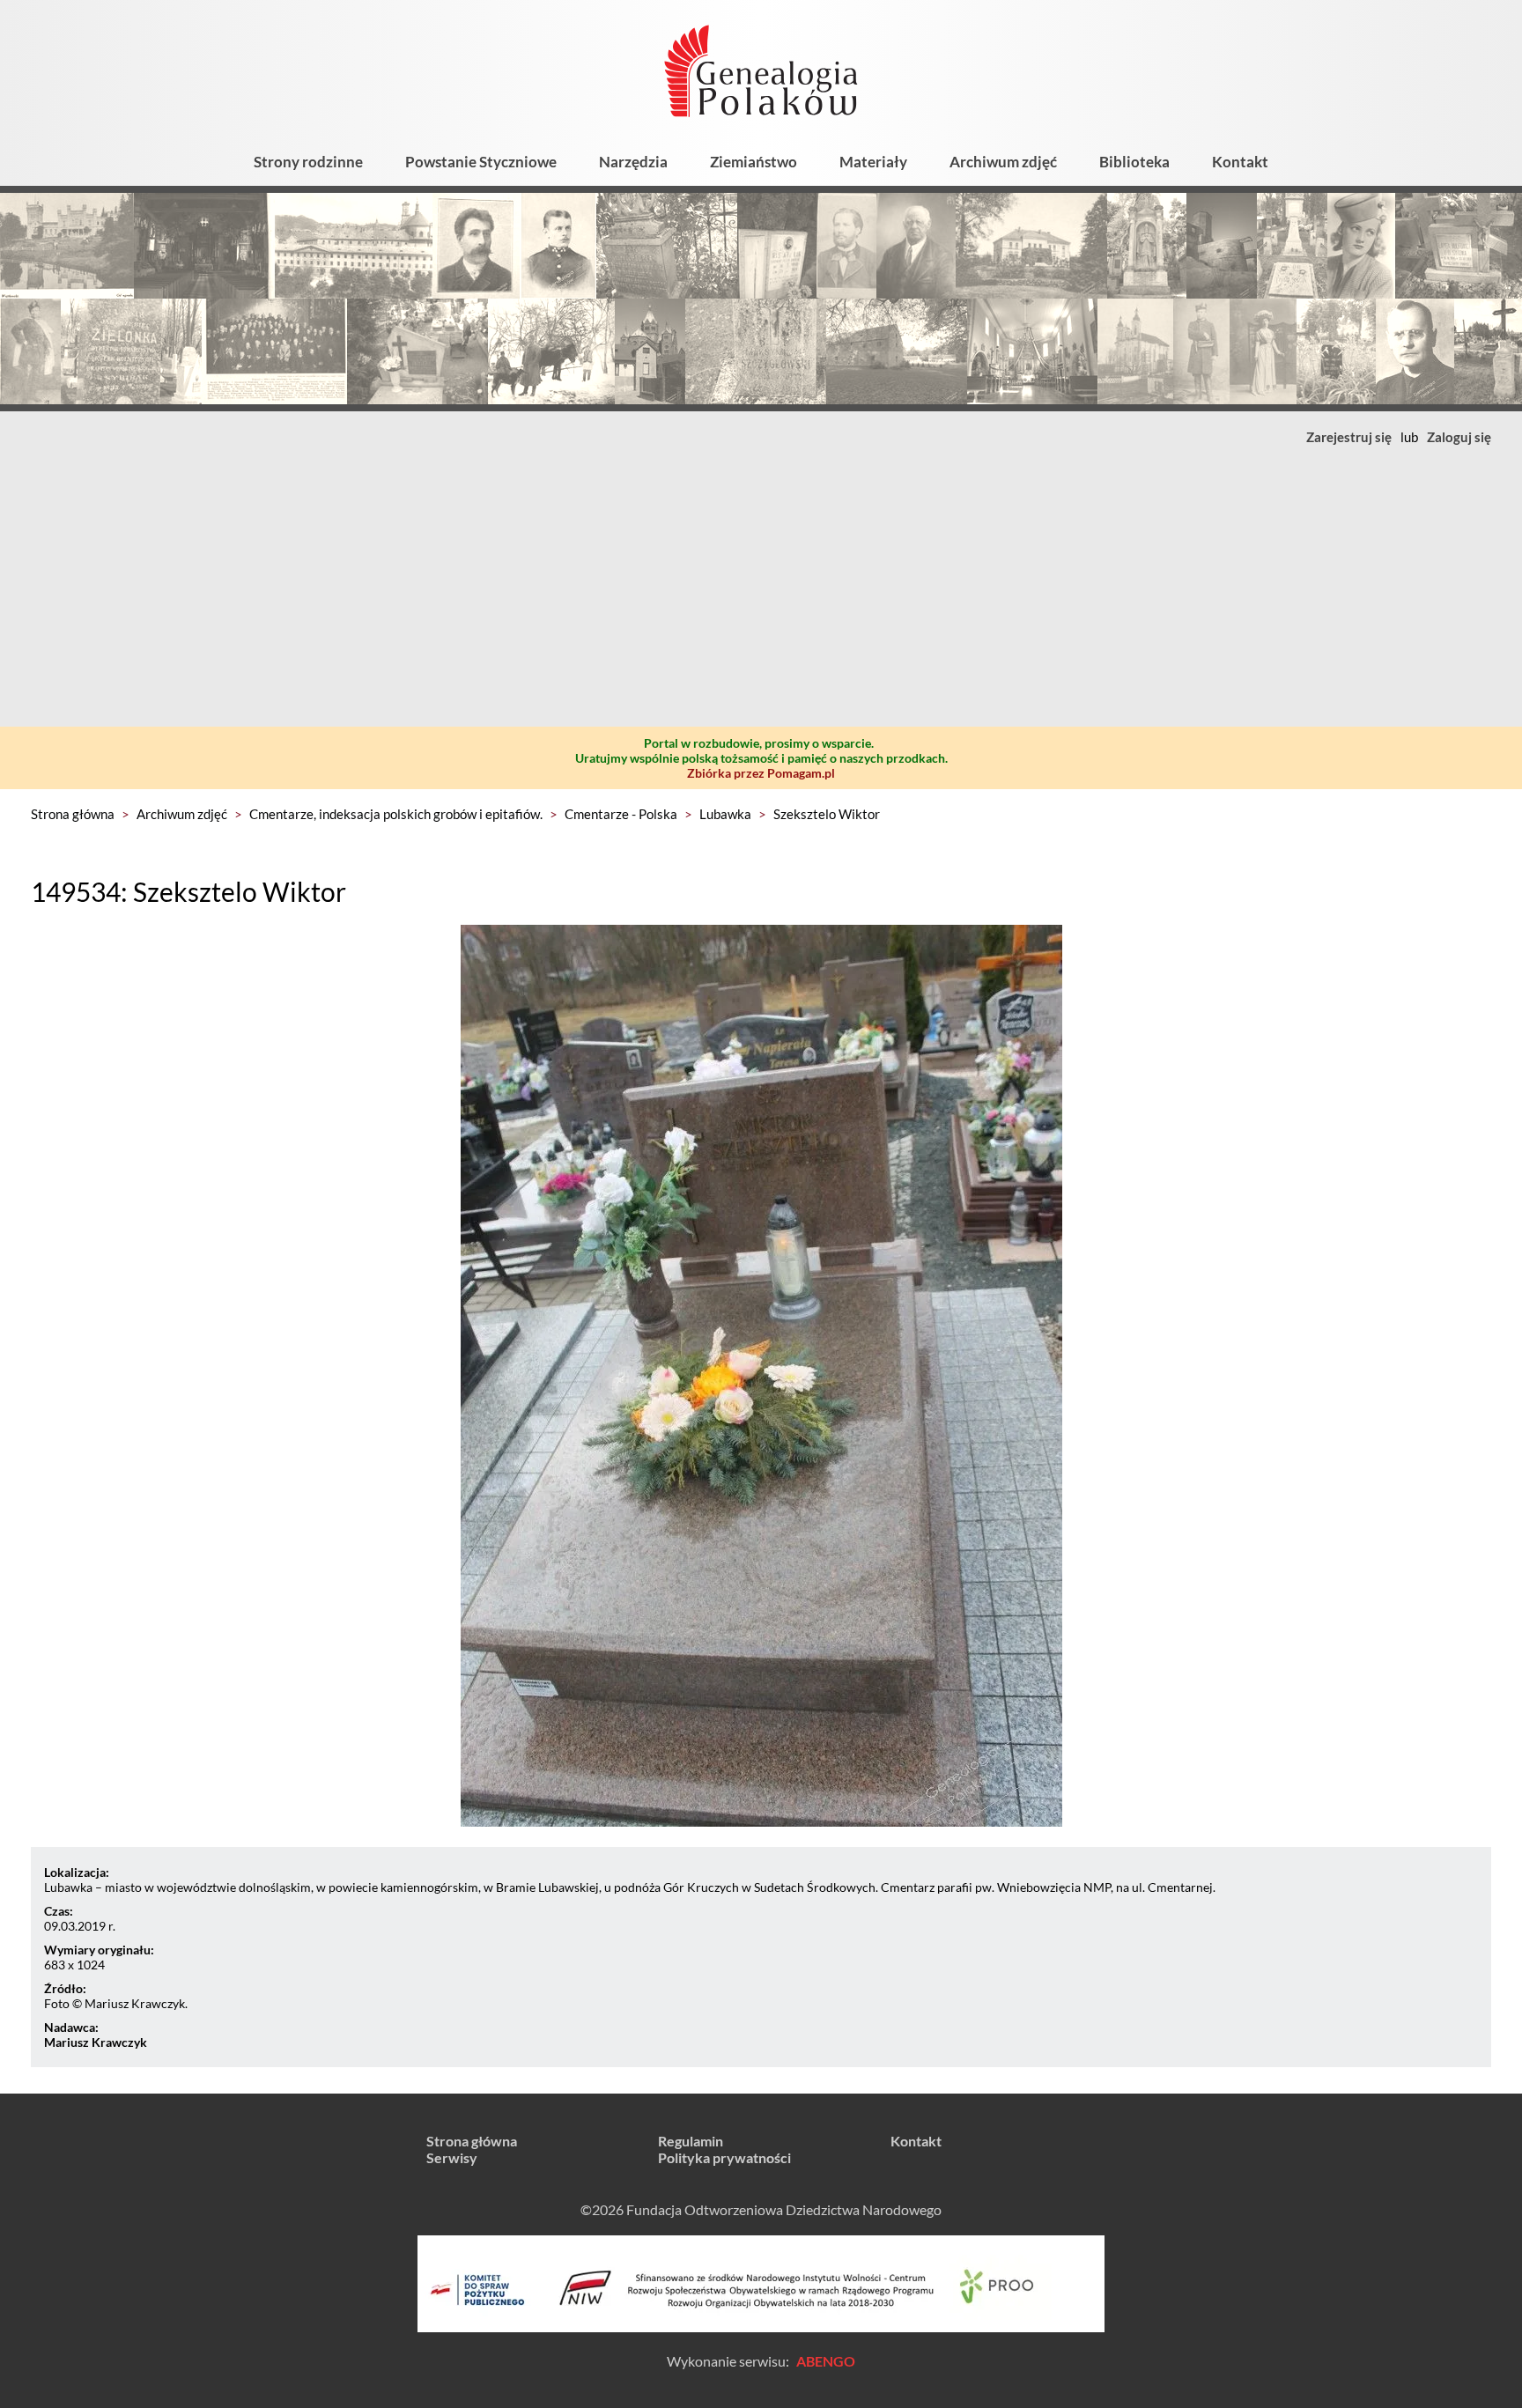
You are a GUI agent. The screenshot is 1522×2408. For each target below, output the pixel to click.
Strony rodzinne (308, 162)
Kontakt (1240, 162)
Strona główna (73, 814)
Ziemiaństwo (754, 162)
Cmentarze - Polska (621, 814)
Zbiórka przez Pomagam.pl (761, 773)
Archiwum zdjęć (1003, 162)
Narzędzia (633, 162)
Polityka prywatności (724, 2157)
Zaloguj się (1459, 437)
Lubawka (725, 814)
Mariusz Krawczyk (96, 2042)
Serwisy (452, 2157)
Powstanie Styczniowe (481, 162)
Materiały (873, 162)
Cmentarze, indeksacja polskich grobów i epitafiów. (396, 814)
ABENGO (826, 2361)
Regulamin (691, 2141)
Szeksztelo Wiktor (827, 814)
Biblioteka (1134, 162)
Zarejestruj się (1349, 437)
